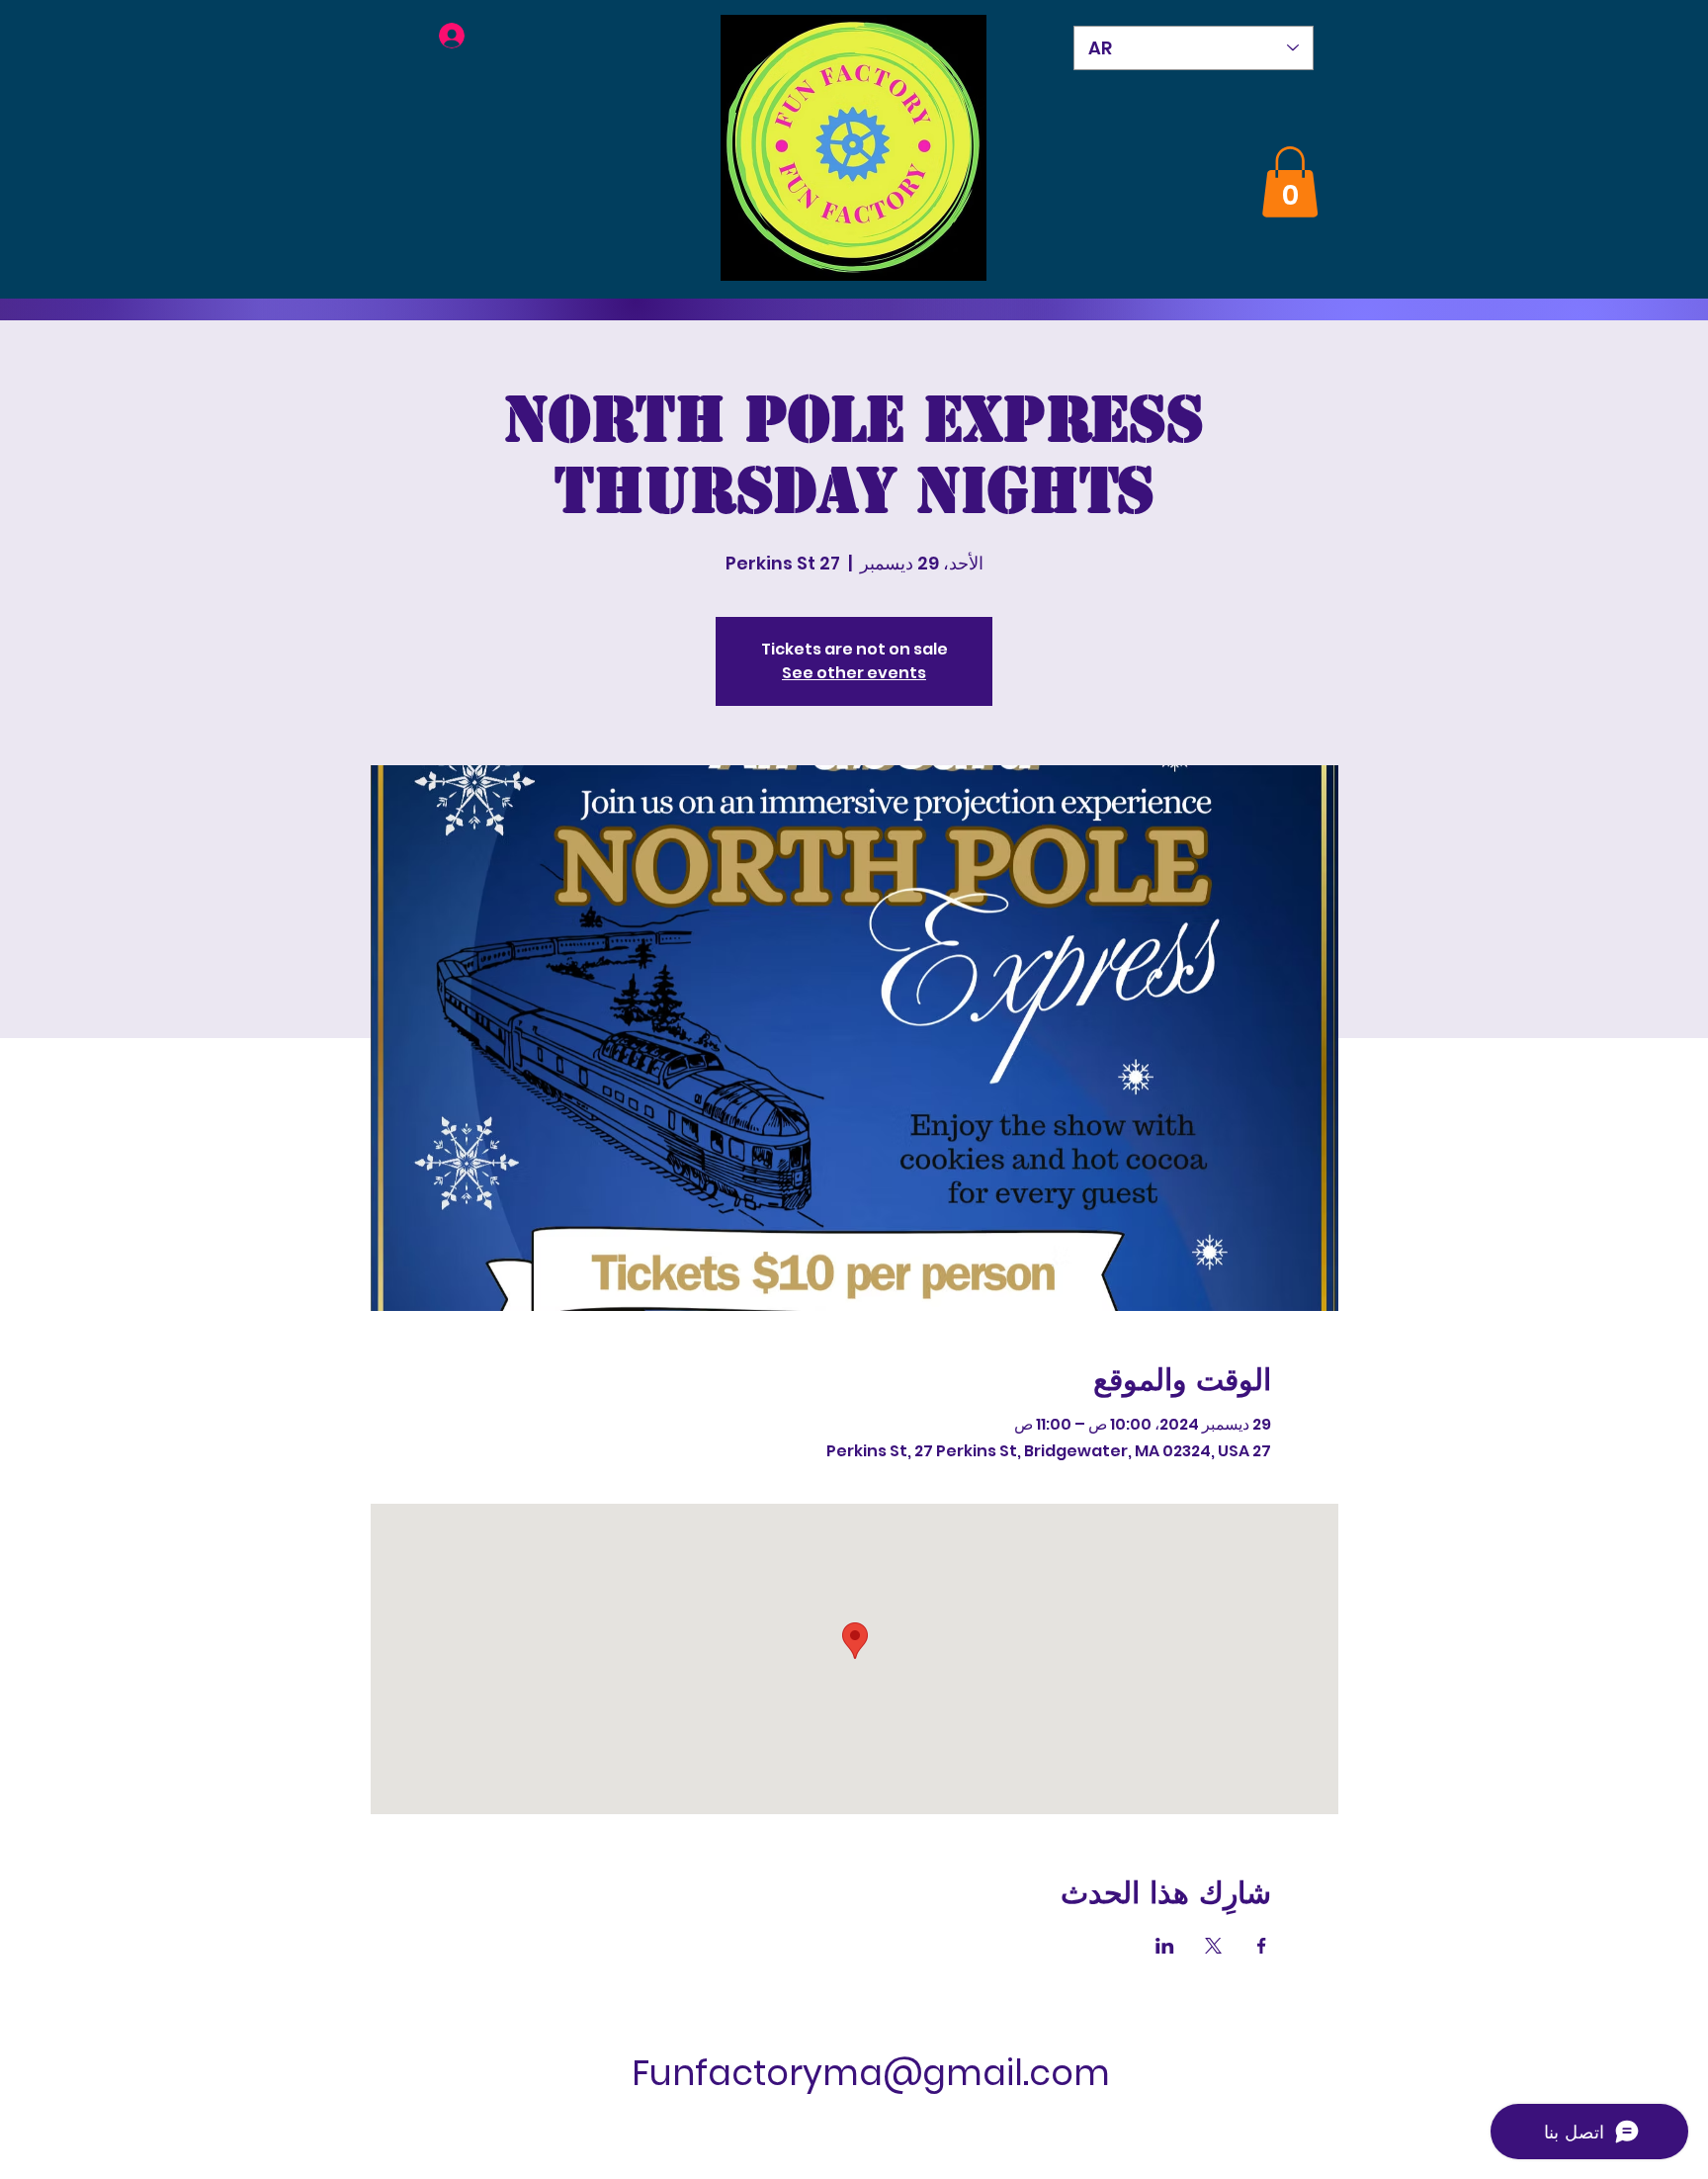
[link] (1290, 182)
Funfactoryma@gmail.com (871, 2073)
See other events (854, 673)
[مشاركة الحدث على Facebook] (1262, 1946)
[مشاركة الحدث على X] (1213, 1946)
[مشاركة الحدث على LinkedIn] (1165, 1946)
